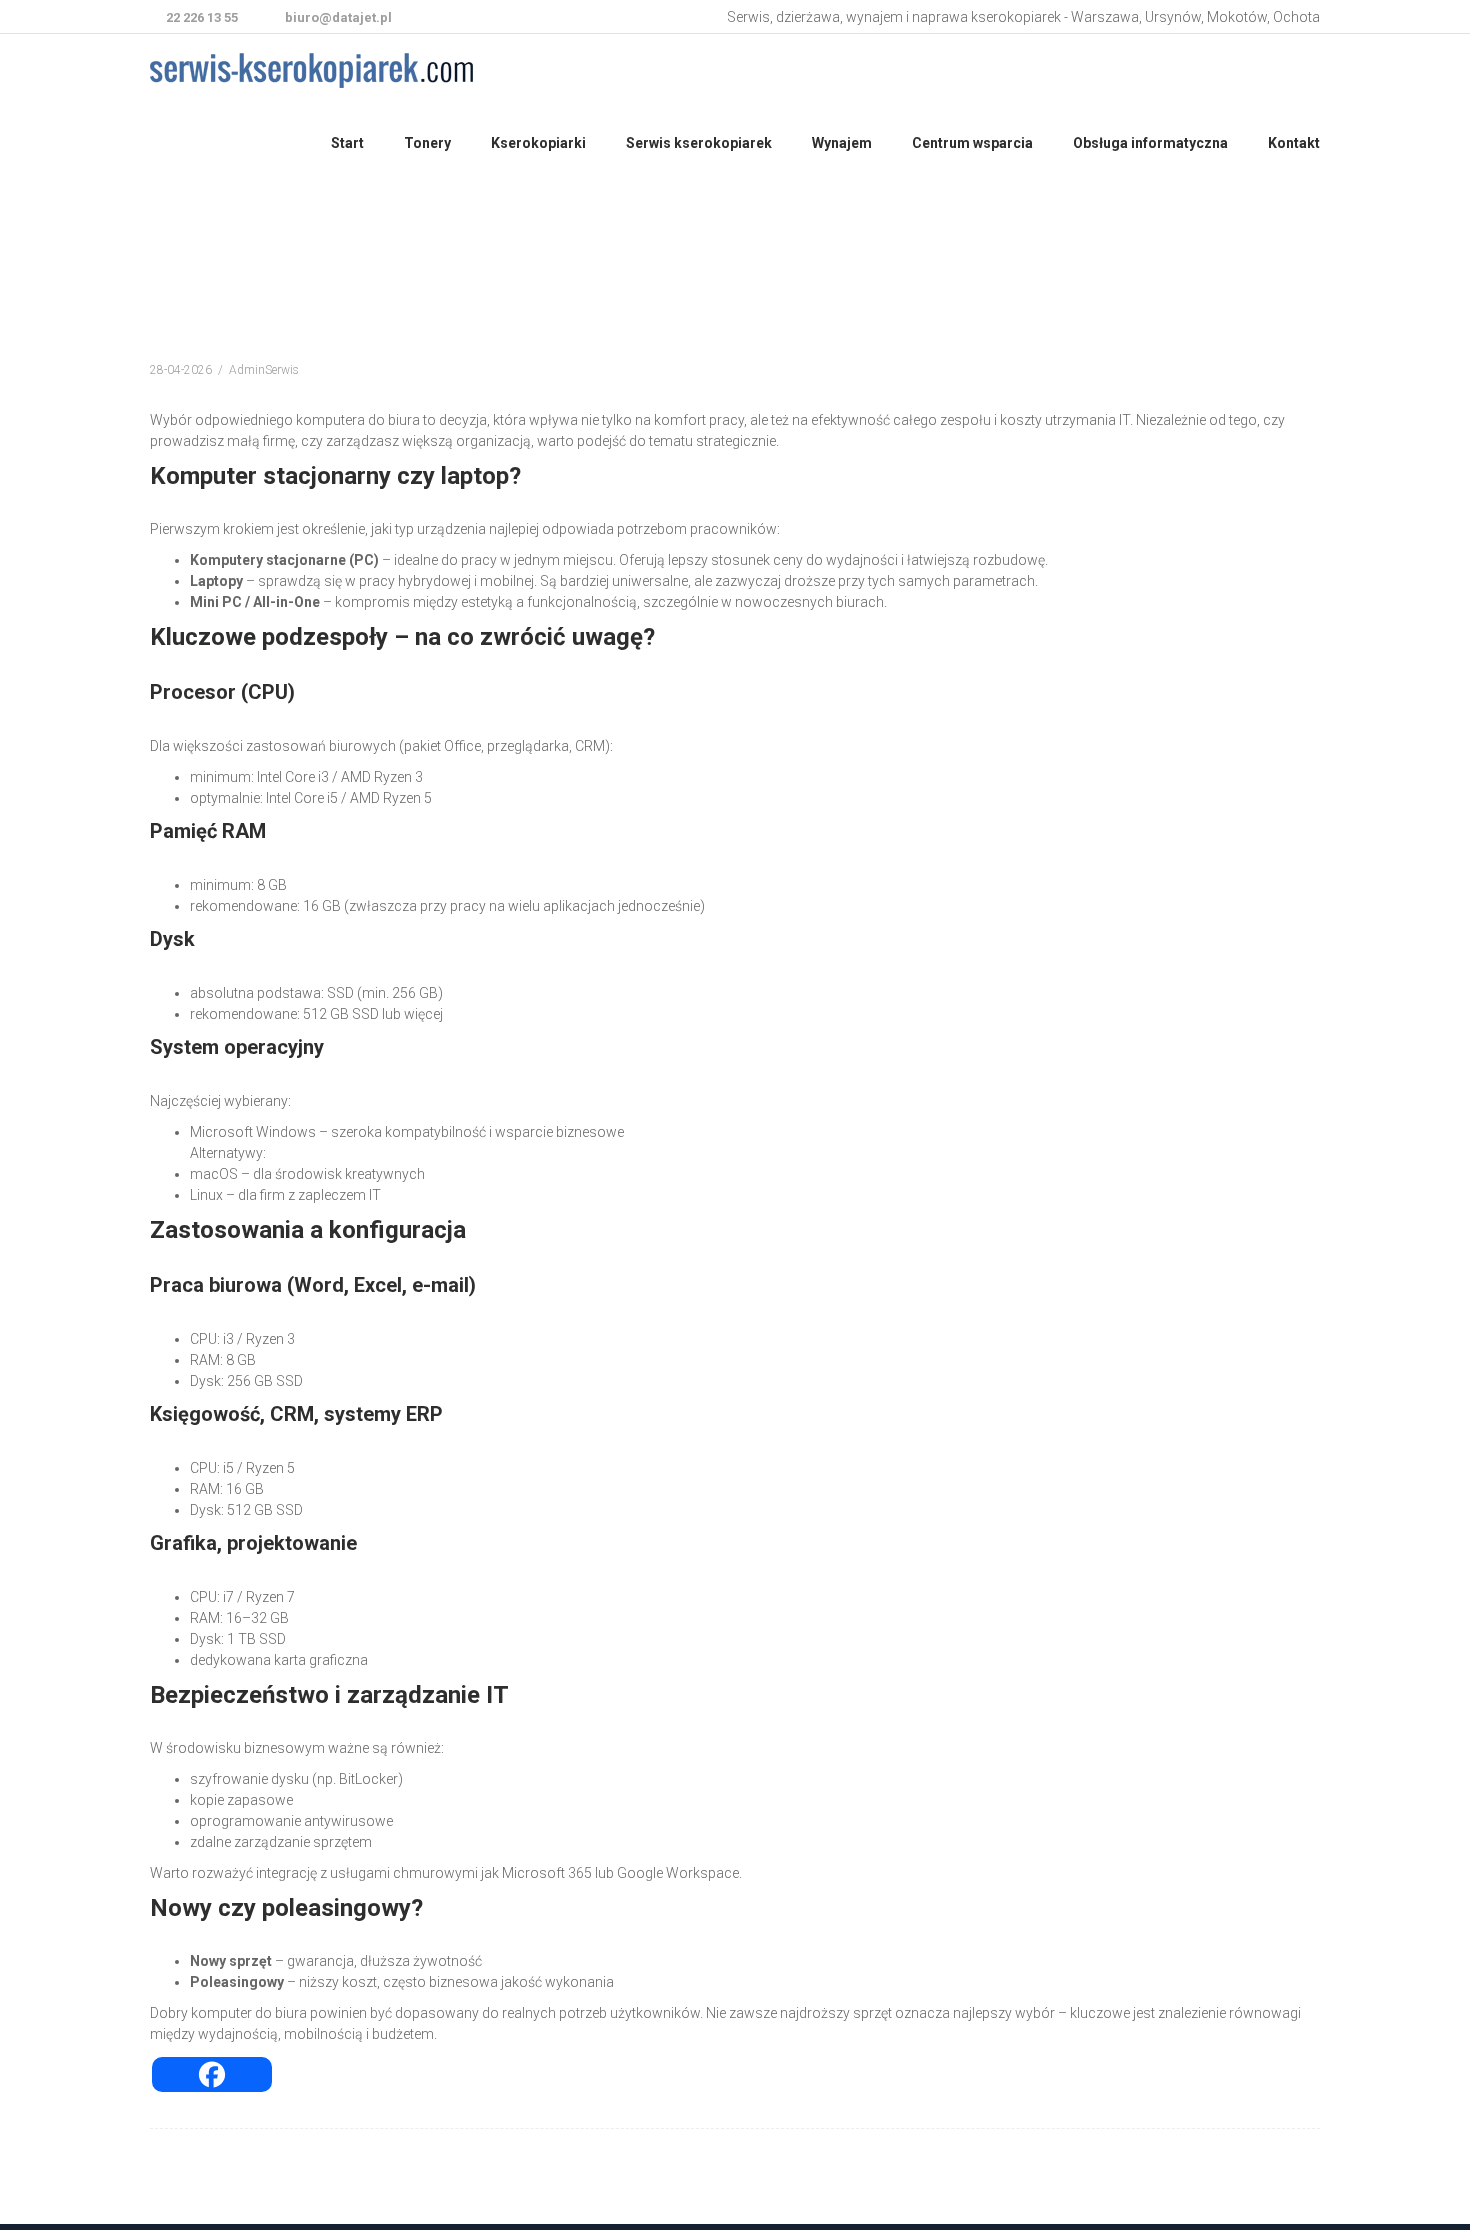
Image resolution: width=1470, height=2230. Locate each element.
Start (347, 143)
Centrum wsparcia (972, 143)
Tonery (427, 143)
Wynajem (842, 143)
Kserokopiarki (538, 143)
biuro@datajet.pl (337, 17)
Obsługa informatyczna (1150, 143)
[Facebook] (212, 2074)
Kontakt (1294, 143)
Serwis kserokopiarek (699, 143)
